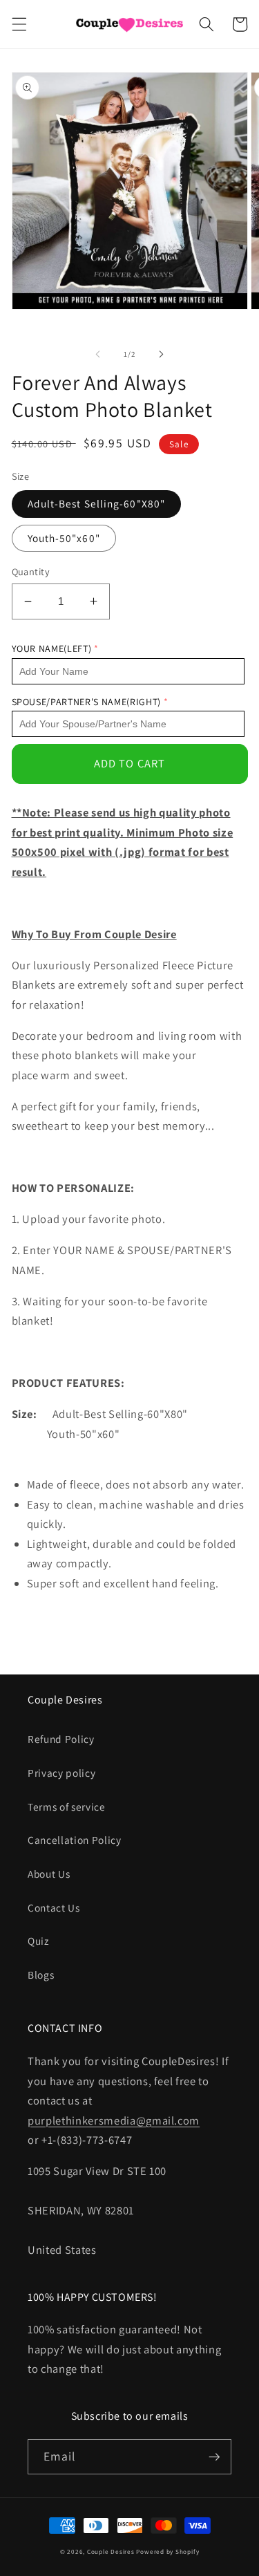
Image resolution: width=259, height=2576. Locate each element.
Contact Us (54, 1907)
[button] (19, 24)
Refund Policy (61, 1739)
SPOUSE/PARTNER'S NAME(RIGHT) (86, 702)
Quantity (31, 571)
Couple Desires (111, 2552)
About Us (49, 1874)
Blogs (41, 1975)
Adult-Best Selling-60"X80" (97, 503)
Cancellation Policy (75, 1840)
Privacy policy (61, 1773)
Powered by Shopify (167, 2552)
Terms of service (67, 1807)
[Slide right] (162, 354)
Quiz (38, 1941)
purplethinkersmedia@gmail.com (114, 2120)
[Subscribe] (214, 2457)
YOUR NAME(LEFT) (52, 648)
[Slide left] (97, 354)
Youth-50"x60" (64, 538)
